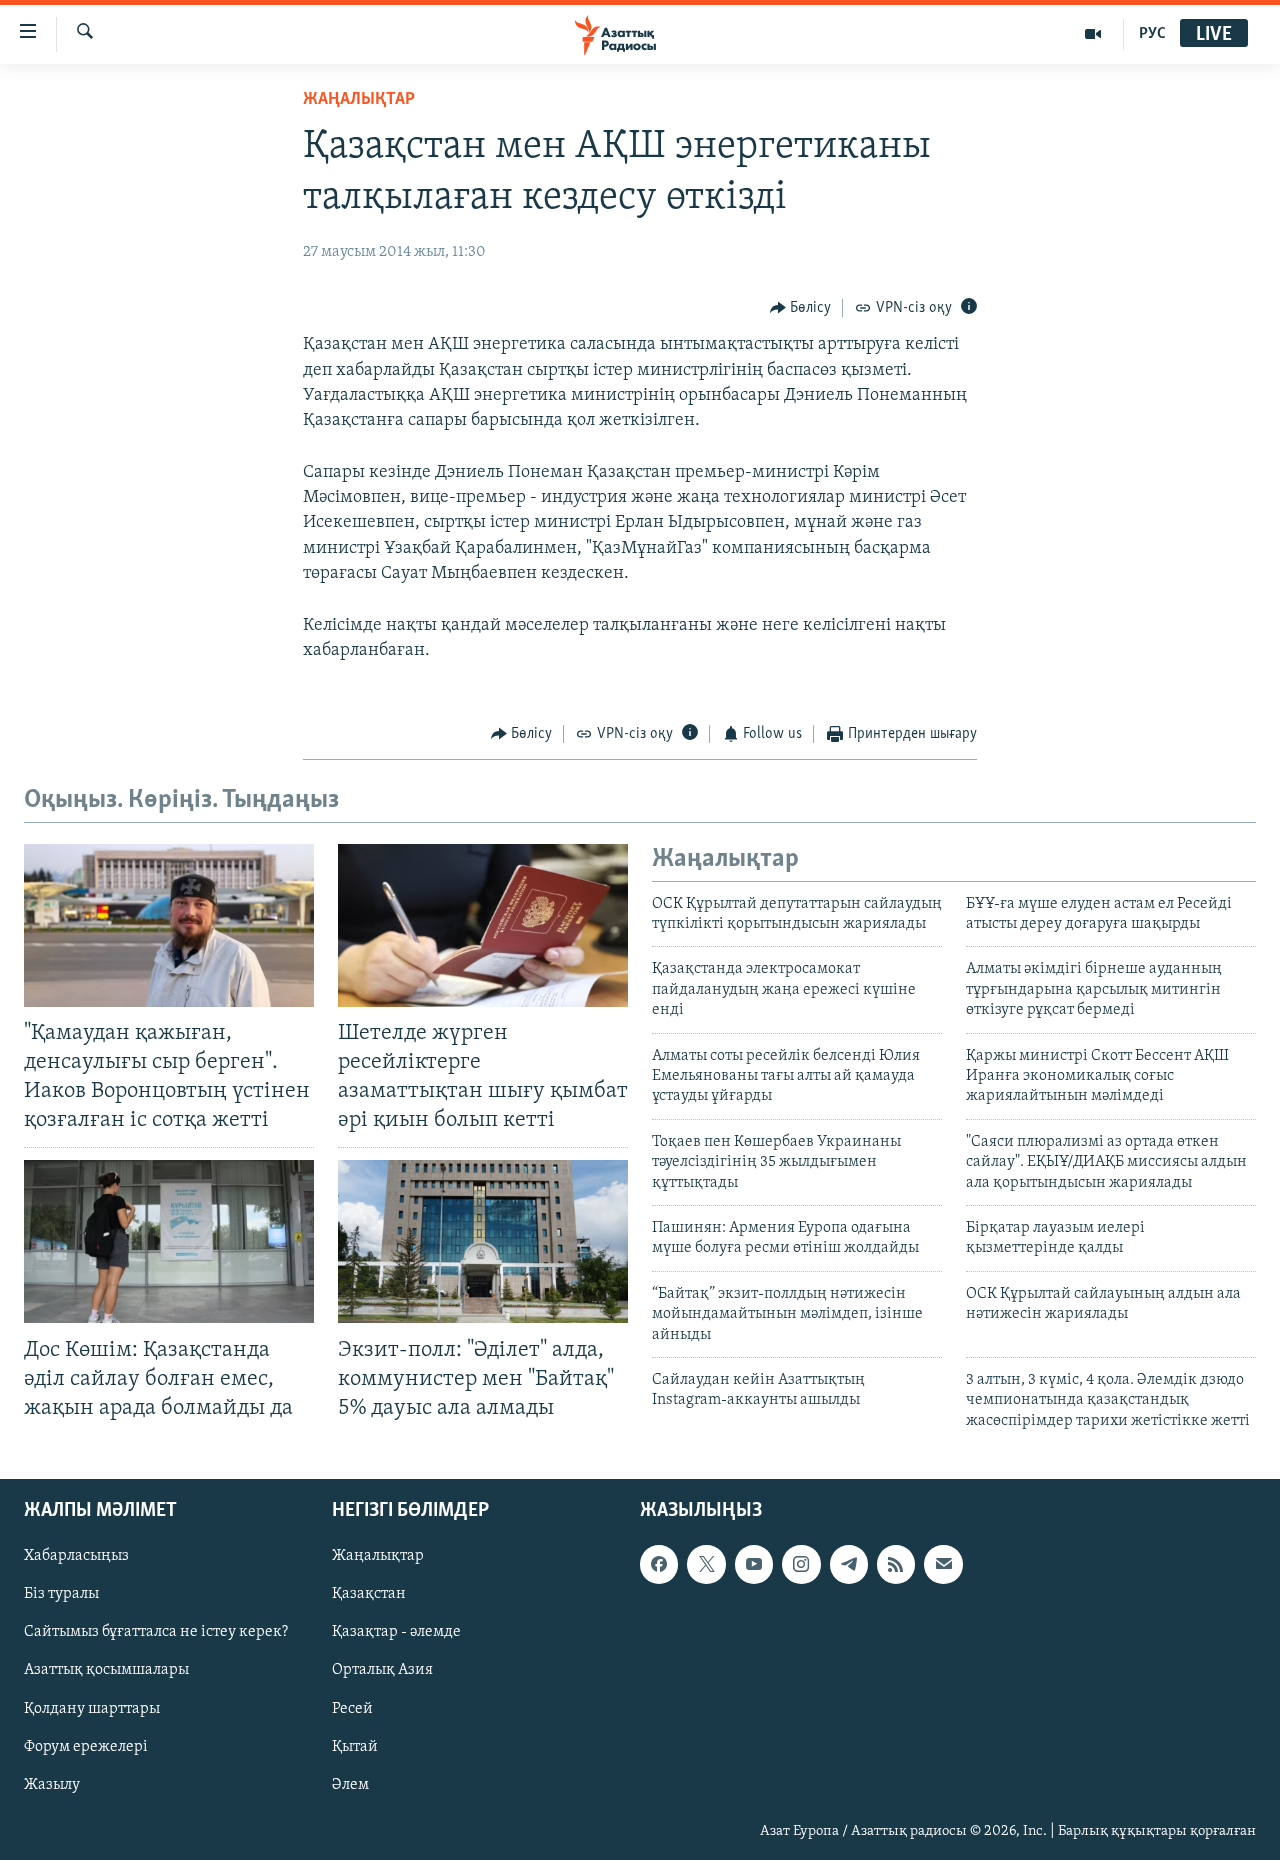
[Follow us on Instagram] (801, 1564)
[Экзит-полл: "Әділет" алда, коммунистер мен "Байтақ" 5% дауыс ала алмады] (483, 1241)
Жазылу (52, 1785)
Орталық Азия (382, 1671)
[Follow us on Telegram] (849, 1564)
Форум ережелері (86, 1747)
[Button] (801, 308)
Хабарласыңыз (76, 1556)
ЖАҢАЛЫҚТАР (359, 100)
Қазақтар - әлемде (396, 1633)
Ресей (352, 1709)
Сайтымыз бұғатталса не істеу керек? (156, 1633)
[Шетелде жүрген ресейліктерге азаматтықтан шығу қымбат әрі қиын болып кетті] (483, 925)
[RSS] (896, 1564)
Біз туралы (61, 1595)
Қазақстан (369, 1595)
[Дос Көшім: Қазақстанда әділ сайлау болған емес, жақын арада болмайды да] (169, 1241)
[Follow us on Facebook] (659, 1564)
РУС (1152, 34)
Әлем (350, 1785)
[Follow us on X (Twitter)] (706, 1564)
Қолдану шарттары (92, 1709)
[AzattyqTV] (1093, 34)
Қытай (355, 1747)
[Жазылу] (943, 1564)
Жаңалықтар (378, 1556)
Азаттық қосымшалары (106, 1671)
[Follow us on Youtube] (754, 1564)
